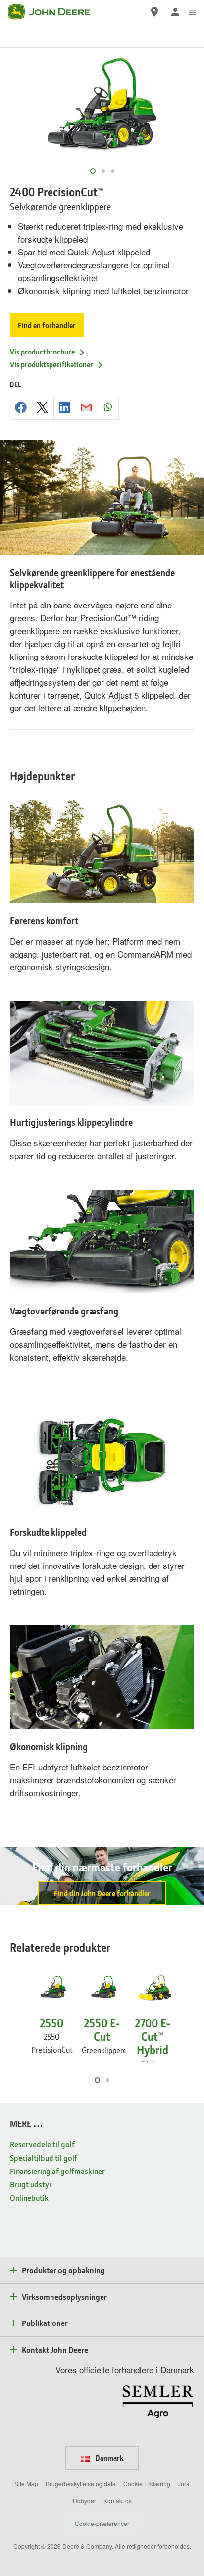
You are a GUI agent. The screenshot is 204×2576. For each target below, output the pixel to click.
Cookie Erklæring (147, 2484)
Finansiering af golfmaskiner (57, 2171)
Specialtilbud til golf (44, 2157)
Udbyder (84, 2500)
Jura (184, 2484)
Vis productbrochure (42, 352)
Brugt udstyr (31, 2184)
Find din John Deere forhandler (102, 1893)
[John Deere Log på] (175, 12)
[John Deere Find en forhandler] (154, 12)
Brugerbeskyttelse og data (81, 2484)
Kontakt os (118, 2500)
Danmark (108, 2458)
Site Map (26, 2484)
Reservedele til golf (42, 2144)
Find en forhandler (47, 325)
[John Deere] (55, 12)
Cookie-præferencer (102, 2523)
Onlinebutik (29, 2197)
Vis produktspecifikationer (51, 364)
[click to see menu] (193, 12)
